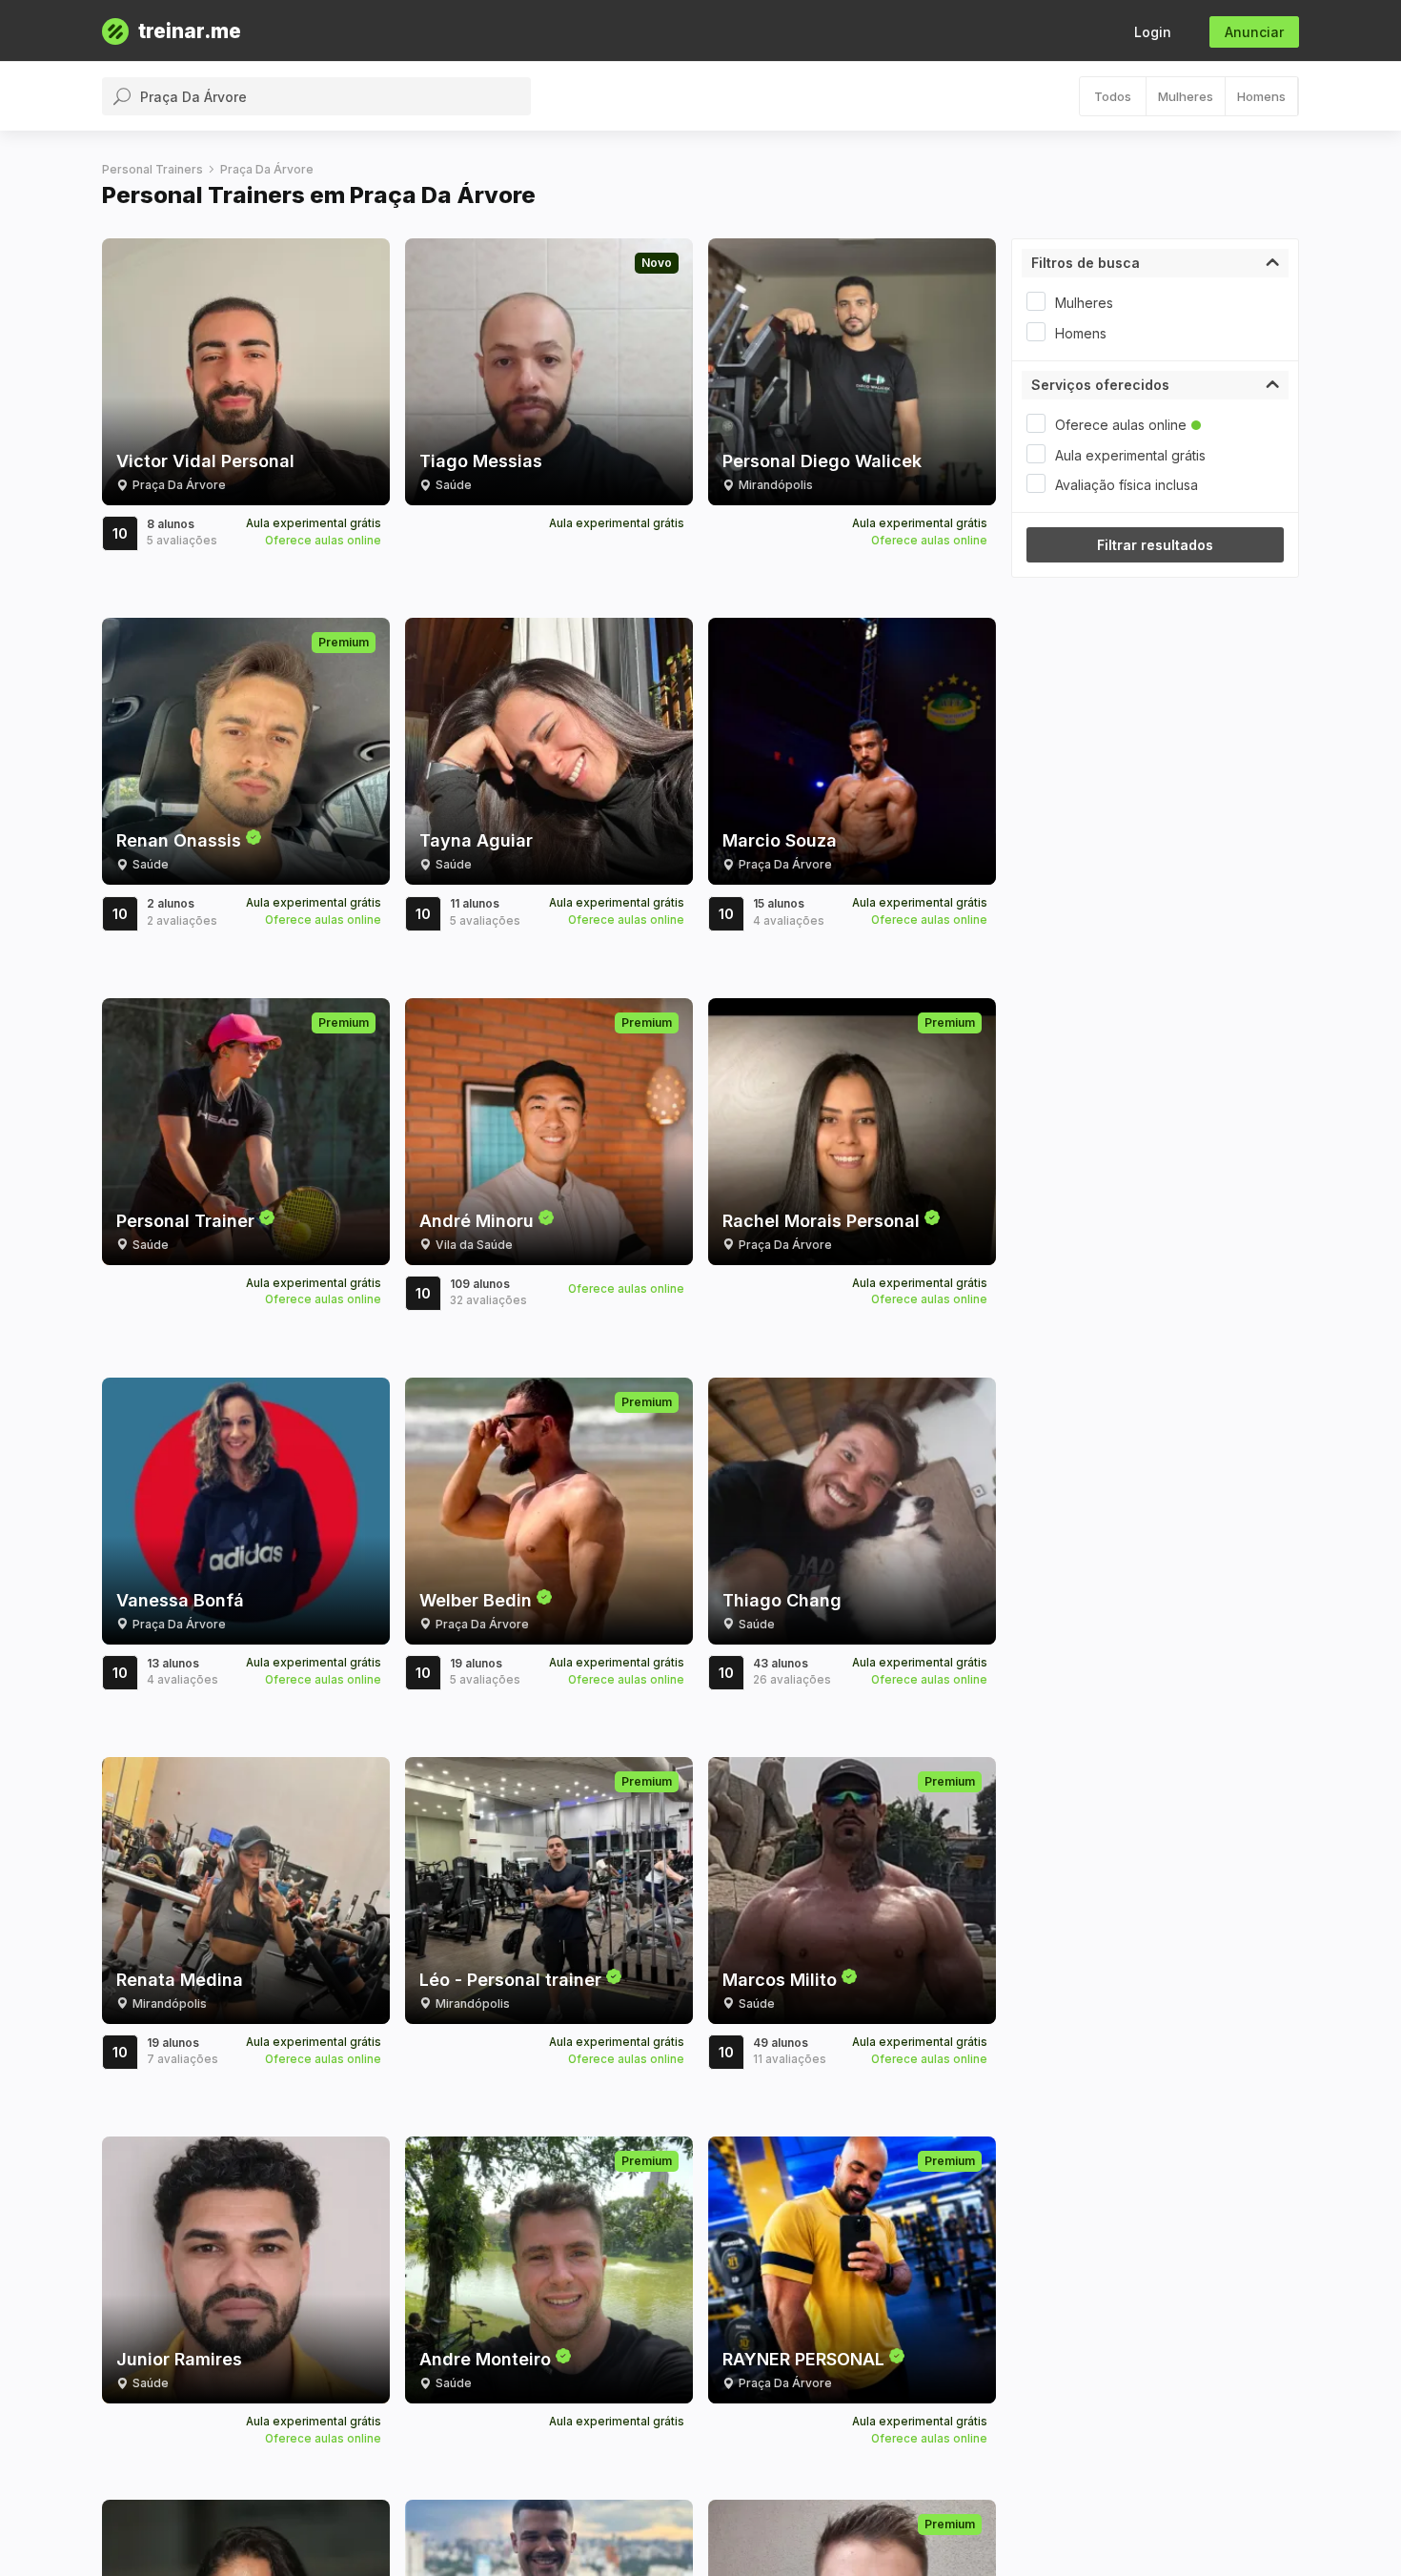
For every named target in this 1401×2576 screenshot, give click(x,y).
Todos (1113, 96)
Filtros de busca (1086, 263)
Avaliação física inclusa (1127, 485)
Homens (1261, 96)
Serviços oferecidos (1100, 385)
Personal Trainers (152, 169)
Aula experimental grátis (1130, 455)
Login (1153, 32)
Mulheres (1186, 96)
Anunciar (1254, 32)
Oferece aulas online (1121, 425)
